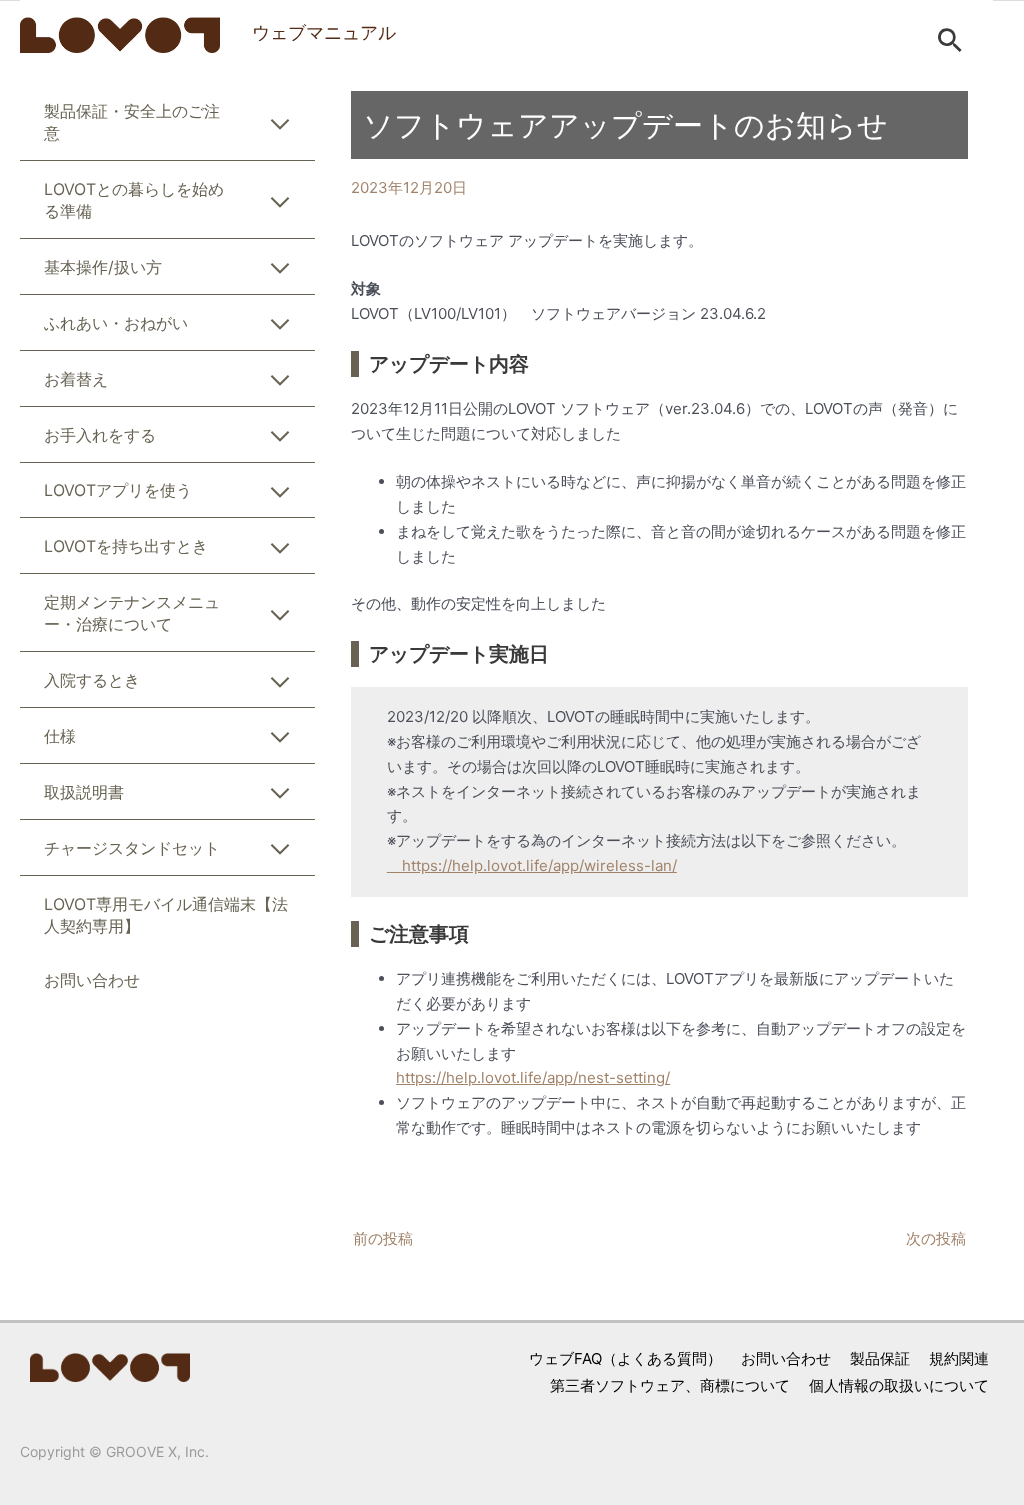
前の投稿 (383, 1238)
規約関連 (959, 1358)
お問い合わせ (786, 1358)
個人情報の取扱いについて (899, 1385)
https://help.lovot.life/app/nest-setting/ (533, 1077)
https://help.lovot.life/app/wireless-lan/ (532, 865)
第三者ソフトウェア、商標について (670, 1385)
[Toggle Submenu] (280, 127)
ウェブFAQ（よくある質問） (625, 1358)
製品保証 (880, 1358)
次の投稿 (936, 1238)
